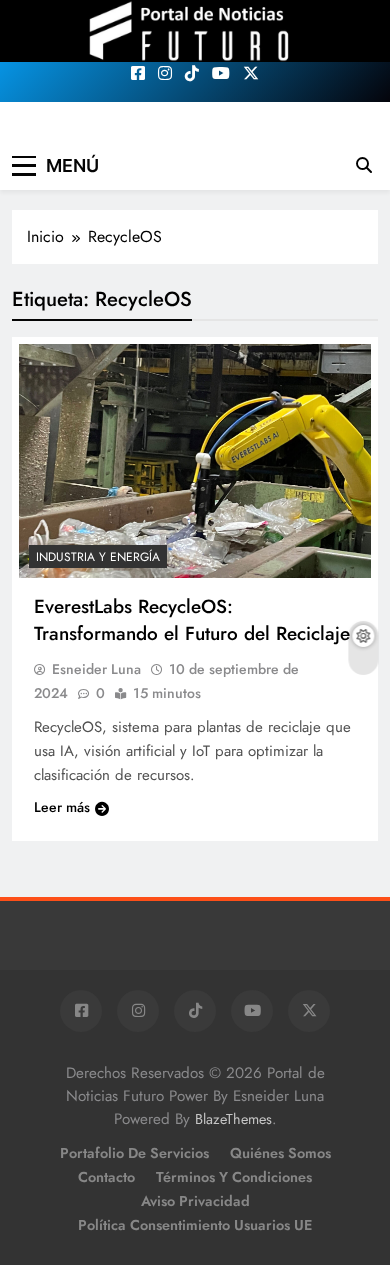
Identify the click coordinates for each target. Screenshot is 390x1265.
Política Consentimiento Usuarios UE (195, 1225)
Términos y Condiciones (234, 1177)
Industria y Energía (98, 557)
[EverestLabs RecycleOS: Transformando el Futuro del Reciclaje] (195, 461)
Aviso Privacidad (195, 1201)
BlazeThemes (233, 1119)
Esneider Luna (96, 669)
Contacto (106, 1177)
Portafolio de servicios (134, 1153)
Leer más (62, 807)
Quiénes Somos (280, 1153)
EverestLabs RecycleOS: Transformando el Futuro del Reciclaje (192, 620)
